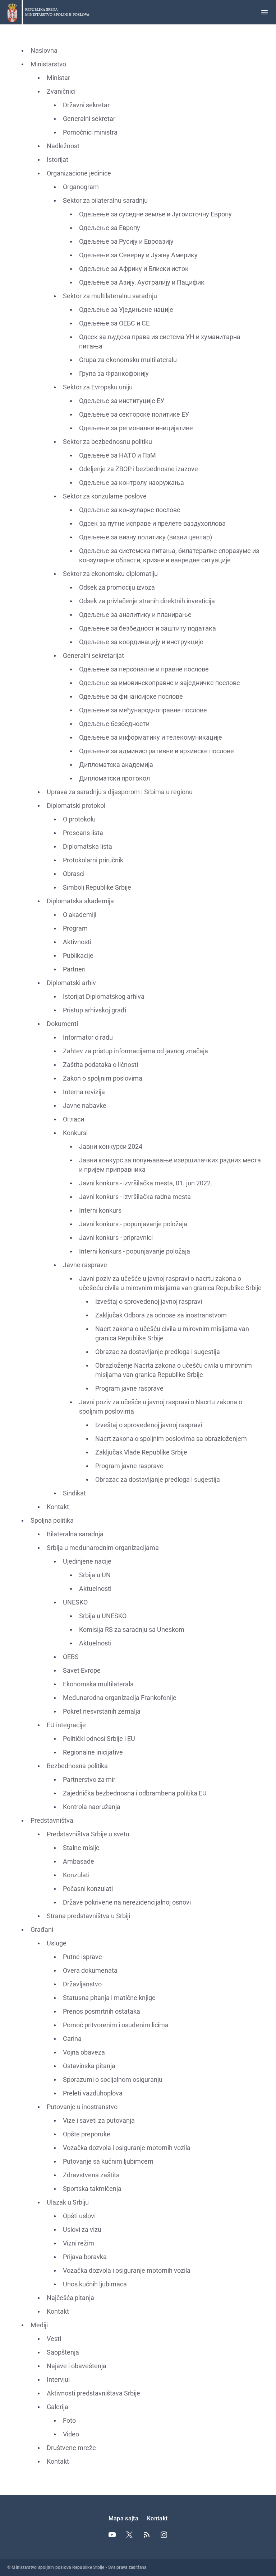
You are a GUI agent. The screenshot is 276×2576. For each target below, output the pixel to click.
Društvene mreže (71, 2448)
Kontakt (58, 1507)
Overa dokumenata (90, 1970)
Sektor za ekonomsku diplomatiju (110, 574)
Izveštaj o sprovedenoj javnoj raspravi (149, 1301)
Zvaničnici (61, 91)
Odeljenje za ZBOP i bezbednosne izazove (139, 469)
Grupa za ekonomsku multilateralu (128, 360)
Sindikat (74, 1493)
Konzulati (76, 1875)
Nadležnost (63, 146)
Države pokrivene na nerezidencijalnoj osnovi (127, 1902)
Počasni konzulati (88, 1889)
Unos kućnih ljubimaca (95, 2284)
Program (75, 928)
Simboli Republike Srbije (97, 887)
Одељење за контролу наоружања (132, 483)
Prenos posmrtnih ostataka (102, 2011)
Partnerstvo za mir (89, 1779)
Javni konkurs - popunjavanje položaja (133, 1224)
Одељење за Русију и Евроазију (126, 241)
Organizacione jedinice (79, 173)
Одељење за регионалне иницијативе (136, 428)
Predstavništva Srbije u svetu (88, 1834)
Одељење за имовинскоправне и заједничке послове (160, 683)
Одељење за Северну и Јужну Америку (138, 255)
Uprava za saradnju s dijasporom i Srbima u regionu (120, 792)
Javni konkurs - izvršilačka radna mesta (135, 1197)
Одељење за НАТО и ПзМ (118, 455)
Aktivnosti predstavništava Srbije (93, 2393)
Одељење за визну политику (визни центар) (146, 537)
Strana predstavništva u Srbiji (88, 1916)
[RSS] (147, 2535)
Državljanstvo (82, 1984)
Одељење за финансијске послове (131, 696)
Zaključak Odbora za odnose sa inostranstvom (161, 1315)
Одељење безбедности (114, 724)
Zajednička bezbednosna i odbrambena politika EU (135, 1793)
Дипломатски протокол (114, 778)
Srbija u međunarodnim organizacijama (103, 1548)
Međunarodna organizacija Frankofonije (120, 1698)
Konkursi (75, 1133)
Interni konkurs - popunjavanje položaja (135, 1251)
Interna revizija (84, 1092)
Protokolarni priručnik (93, 860)
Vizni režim (79, 2243)
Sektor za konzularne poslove (105, 496)
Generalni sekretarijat (93, 655)
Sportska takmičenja (92, 2189)
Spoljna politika (52, 1520)
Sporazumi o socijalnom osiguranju (113, 2079)
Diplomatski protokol (76, 805)
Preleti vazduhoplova (93, 2093)
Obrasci (74, 874)
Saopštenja (63, 2352)
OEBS (71, 1657)
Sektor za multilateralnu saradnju (110, 296)
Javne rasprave (85, 1265)
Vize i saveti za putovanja (99, 2120)
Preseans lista (83, 833)
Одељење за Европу (110, 228)
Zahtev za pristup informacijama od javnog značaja (135, 1051)
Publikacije (78, 956)
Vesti (54, 2339)
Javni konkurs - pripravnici (116, 1238)
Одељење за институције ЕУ (122, 401)
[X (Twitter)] (129, 2535)
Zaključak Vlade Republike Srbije (141, 1452)
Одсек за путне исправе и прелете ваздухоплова (152, 523)
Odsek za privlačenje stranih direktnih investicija (147, 601)
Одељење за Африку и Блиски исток (134, 269)
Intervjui (58, 2380)
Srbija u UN (95, 1575)
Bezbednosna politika (77, 1766)
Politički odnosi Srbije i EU (99, 1739)
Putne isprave (82, 1957)
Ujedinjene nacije (87, 1561)
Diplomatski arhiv (71, 983)
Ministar (58, 78)
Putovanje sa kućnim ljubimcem (108, 2161)
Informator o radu (88, 1037)
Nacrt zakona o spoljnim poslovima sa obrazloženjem (171, 1439)
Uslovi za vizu (82, 2230)
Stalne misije (81, 1848)
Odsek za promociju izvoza (117, 587)
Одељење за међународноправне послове (143, 710)
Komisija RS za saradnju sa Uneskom (132, 1629)
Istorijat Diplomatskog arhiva (104, 996)
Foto (69, 2420)
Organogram (81, 187)
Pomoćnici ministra (90, 132)
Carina (72, 2039)
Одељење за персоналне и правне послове (144, 669)
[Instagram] (164, 2535)
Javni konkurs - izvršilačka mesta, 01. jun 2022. (146, 1183)
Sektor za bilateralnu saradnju (105, 200)
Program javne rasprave (129, 1388)
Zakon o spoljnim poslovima (103, 1078)
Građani (42, 1929)
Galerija (57, 2407)
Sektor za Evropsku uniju (98, 387)
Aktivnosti (77, 942)
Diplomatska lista (88, 846)
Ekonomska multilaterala (98, 1684)
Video (71, 2434)
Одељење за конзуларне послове (130, 510)
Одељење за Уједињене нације (126, 310)
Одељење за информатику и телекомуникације (151, 737)
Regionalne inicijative (93, 1752)
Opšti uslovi (79, 2216)
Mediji (39, 2325)
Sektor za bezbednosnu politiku (107, 442)
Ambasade (79, 1861)
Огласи (73, 1119)
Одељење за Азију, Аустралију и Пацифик (142, 282)
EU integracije (66, 1725)
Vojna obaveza (84, 2052)
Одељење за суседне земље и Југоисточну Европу (155, 214)
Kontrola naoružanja (92, 1807)
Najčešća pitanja (70, 2298)
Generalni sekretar (89, 119)
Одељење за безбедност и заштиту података (148, 628)
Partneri (74, 969)
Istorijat (57, 160)
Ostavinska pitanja (89, 2066)
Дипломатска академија (116, 765)
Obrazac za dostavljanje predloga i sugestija (158, 1352)
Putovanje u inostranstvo (82, 2107)
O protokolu (79, 819)
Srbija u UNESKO (103, 1616)
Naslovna (44, 50)
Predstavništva (52, 1820)
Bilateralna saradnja (75, 1534)
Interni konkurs (100, 1210)
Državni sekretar (86, 105)
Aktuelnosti (95, 1589)
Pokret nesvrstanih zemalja (102, 1711)
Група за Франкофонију (114, 373)
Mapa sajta (123, 2518)
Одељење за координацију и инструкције (141, 642)
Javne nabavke (85, 1106)
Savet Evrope (82, 1670)
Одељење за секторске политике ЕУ (134, 414)
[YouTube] (112, 2535)
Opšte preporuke (87, 2134)
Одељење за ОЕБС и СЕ (114, 323)
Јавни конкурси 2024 (111, 1146)
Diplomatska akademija (80, 901)
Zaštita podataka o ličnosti (100, 1065)
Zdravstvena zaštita (91, 2175)
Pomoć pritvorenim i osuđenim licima (116, 2025)
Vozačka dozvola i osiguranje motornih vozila (127, 2148)
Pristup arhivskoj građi (95, 1010)
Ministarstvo (48, 64)
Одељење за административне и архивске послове (157, 751)
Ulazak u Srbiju (68, 2202)
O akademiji (80, 915)
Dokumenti (62, 1024)
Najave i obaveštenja (77, 2366)
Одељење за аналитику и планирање (135, 615)
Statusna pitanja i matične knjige (109, 1998)
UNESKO (75, 1602)
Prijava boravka (85, 2257)
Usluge (57, 1943)
